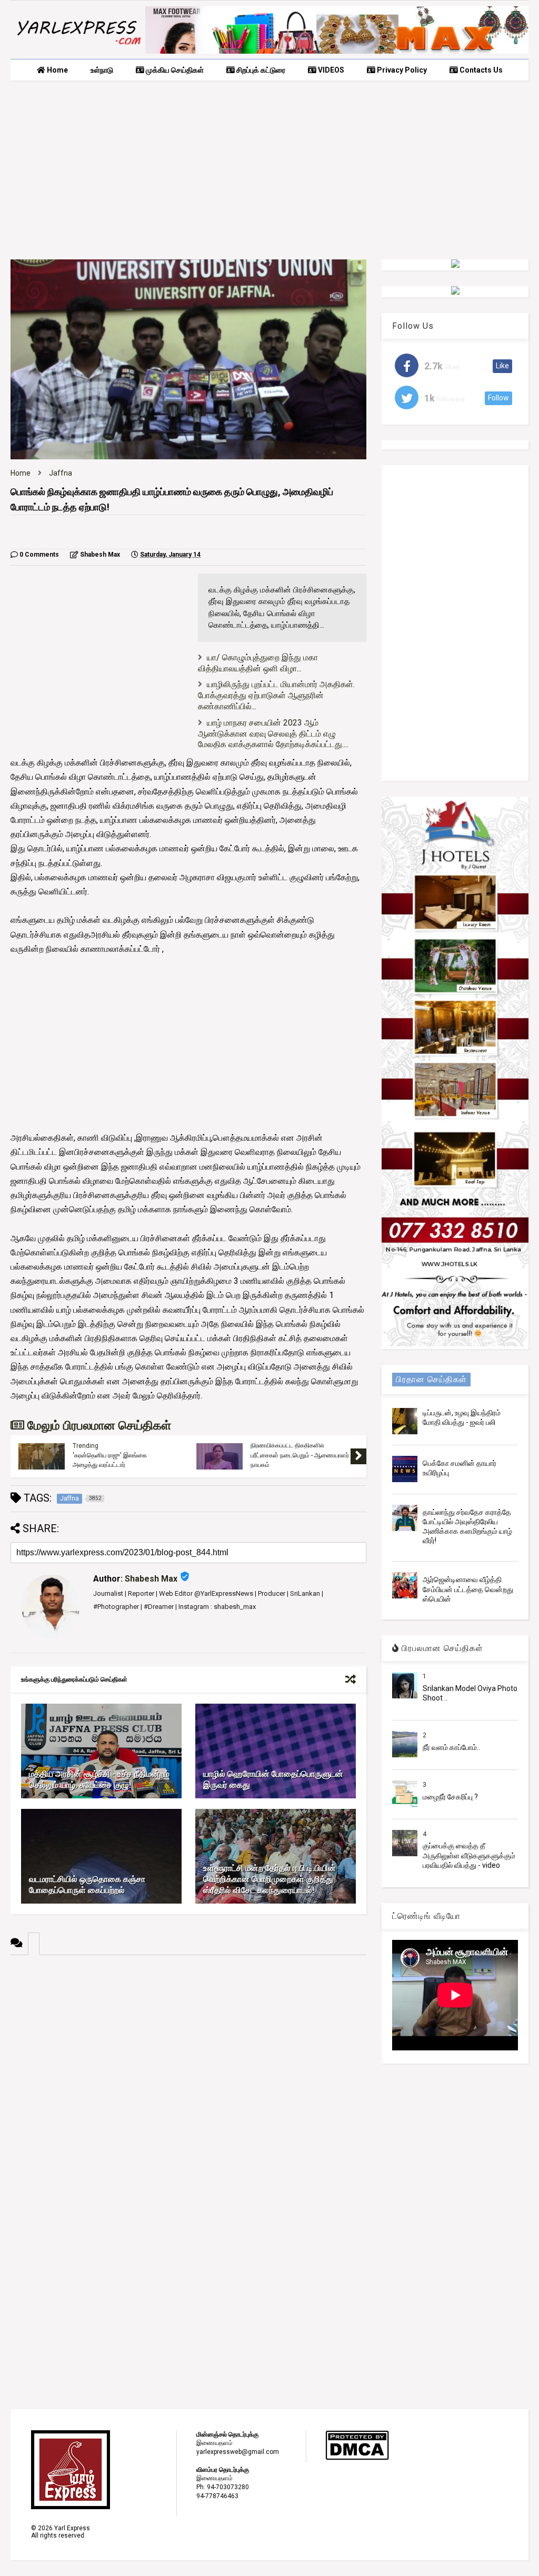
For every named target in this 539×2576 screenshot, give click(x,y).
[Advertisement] (269, 170)
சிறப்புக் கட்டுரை (260, 70)
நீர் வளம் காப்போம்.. (451, 1747)
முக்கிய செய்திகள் (174, 70)
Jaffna (61, 473)
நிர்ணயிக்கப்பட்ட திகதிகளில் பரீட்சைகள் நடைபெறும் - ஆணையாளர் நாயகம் (300, 1455)
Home (57, 70)
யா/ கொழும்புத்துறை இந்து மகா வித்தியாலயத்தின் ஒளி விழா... (258, 663)
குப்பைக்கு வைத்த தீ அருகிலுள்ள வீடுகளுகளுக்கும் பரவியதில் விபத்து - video (469, 1855)
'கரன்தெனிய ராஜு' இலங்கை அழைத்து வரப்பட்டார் (110, 1460)
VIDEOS (330, 70)
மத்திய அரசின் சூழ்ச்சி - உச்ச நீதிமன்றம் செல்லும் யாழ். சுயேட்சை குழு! (99, 1779)
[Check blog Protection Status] (357, 2458)
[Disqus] (188, 2087)
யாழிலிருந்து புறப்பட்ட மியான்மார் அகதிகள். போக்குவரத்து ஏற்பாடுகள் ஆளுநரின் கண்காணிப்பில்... (276, 695)
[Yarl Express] (78, 46)
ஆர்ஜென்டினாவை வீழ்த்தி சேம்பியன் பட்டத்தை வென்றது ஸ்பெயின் (468, 1589)
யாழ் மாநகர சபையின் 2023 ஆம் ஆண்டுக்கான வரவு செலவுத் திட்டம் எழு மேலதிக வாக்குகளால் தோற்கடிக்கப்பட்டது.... (273, 734)
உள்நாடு (102, 70)
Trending (86, 1446)
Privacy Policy (401, 70)
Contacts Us (480, 70)
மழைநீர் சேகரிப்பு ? (450, 1797)
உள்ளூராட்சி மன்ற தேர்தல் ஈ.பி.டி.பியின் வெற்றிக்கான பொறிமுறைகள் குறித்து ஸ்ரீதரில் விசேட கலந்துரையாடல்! (269, 1879)
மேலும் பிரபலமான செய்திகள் (98, 1426)
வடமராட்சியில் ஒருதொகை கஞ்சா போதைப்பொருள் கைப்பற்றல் (87, 1885)
